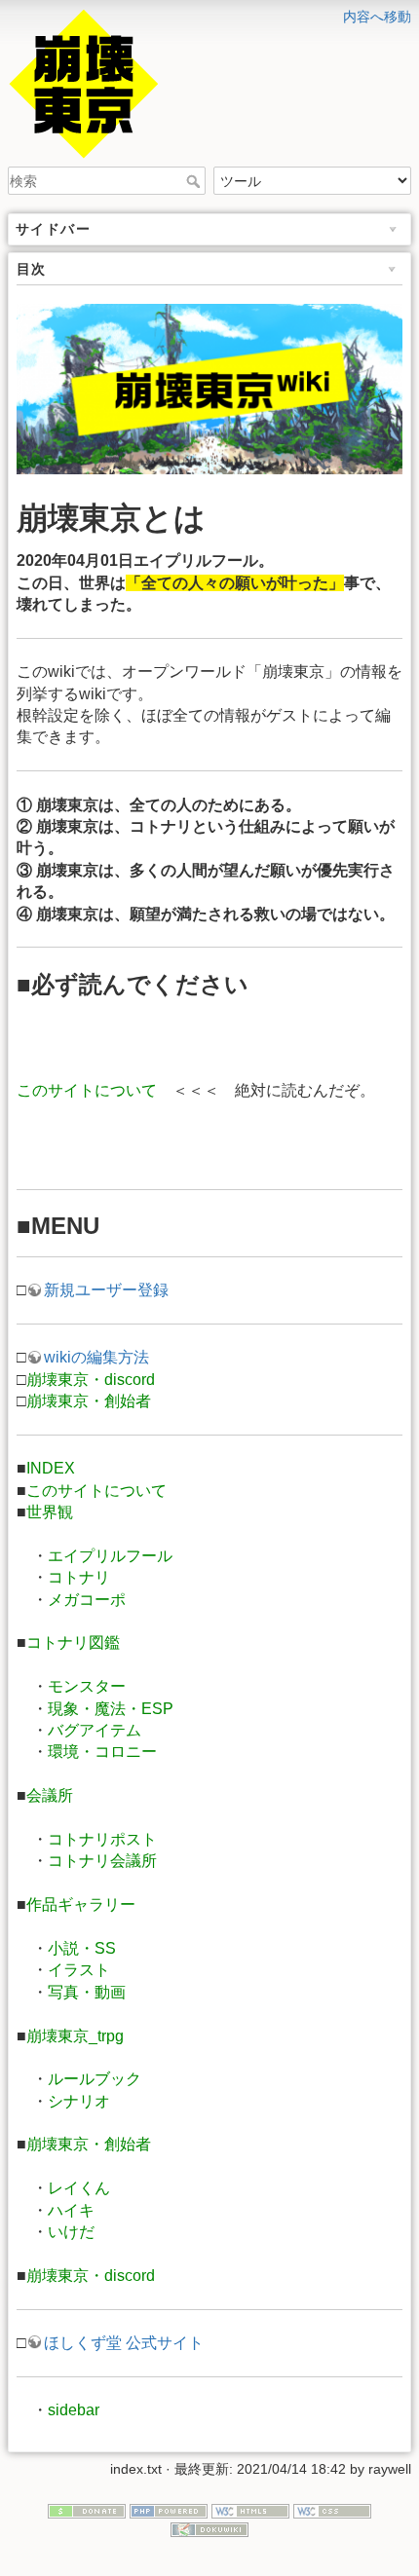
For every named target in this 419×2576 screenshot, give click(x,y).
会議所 (50, 1795)
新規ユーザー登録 (106, 1290)
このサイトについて (87, 1090)
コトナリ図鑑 (73, 1643)
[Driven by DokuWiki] (209, 2529)
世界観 (50, 1512)
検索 (195, 181)
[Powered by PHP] (169, 2510)
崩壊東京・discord (91, 1380)
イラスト (79, 1970)
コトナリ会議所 (102, 1861)
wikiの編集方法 (96, 1357)
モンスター (87, 1686)
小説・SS (82, 1948)
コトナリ (79, 1577)
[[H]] (209, 13)
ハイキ (71, 2210)
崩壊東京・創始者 (89, 1401)
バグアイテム (95, 1730)
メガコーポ (87, 1600)
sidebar (74, 2410)
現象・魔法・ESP (111, 1709)
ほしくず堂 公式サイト (124, 2343)
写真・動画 (87, 1992)
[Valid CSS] (332, 2510)
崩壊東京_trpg (75, 2036)
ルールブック (95, 2079)
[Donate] (87, 2510)
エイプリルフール (110, 1556)
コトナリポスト (102, 1839)
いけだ (71, 2232)
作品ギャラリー (81, 1904)
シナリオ (79, 2101)
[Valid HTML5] (250, 2510)
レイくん (79, 2188)
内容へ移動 (377, 17)
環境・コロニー (102, 1752)
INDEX (51, 1468)
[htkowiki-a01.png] (209, 388)
